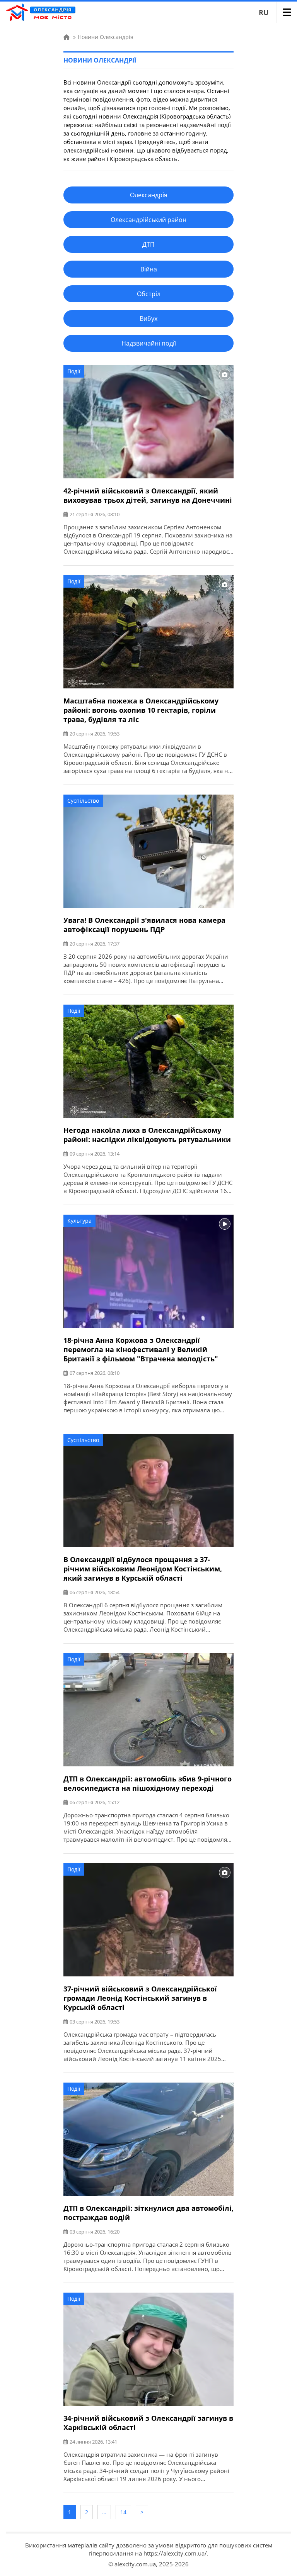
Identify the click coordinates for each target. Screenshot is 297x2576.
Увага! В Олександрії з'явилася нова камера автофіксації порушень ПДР (144, 925)
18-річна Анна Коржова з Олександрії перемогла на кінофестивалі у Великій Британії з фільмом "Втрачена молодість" (141, 1349)
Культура (79, 1221)
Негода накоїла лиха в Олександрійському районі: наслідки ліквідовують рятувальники (147, 1135)
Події (74, 371)
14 (123, 2512)
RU (264, 12)
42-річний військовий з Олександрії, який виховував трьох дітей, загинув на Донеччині (148, 495)
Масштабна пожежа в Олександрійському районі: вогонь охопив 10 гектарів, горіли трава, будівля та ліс (141, 710)
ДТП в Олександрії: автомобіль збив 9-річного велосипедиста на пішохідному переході (148, 1783)
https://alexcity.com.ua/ (175, 2553)
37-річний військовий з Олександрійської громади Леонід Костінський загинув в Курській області (140, 1998)
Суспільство (83, 801)
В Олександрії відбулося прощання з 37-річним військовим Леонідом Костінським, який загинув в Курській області (143, 1569)
